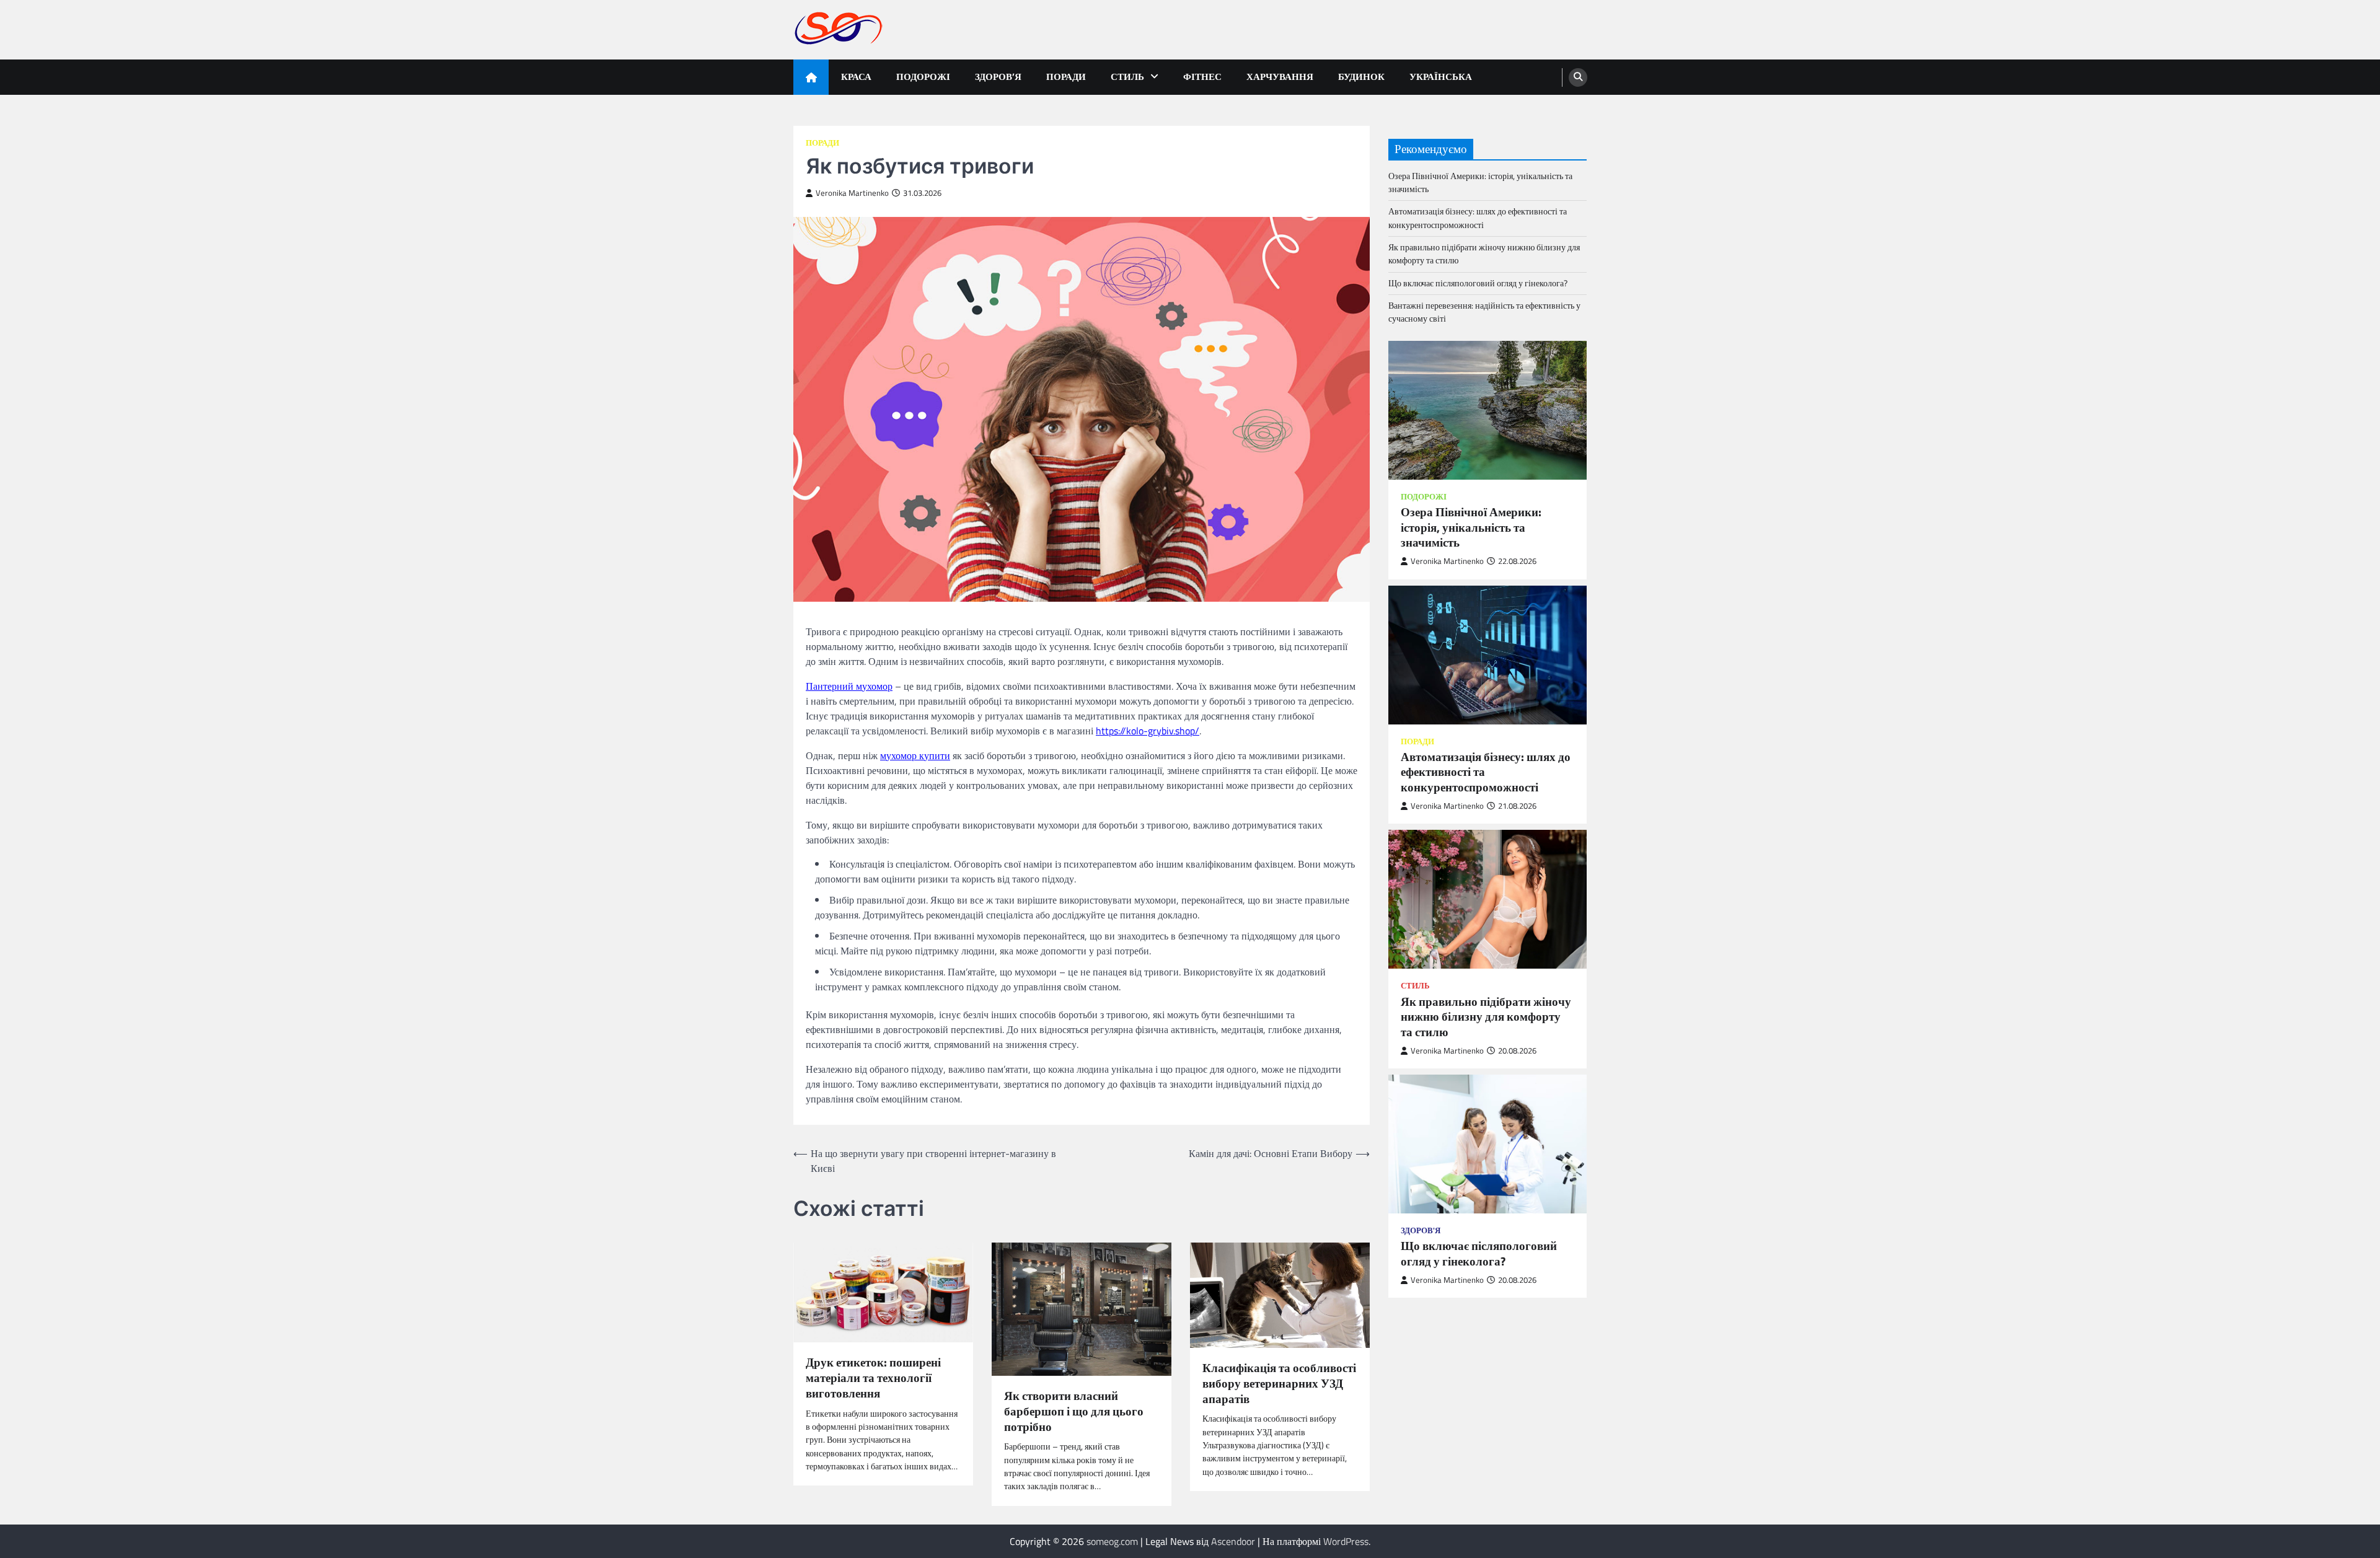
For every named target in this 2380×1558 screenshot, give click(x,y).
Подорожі (923, 77)
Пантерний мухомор (849, 686)
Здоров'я (1421, 1230)
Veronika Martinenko (852, 193)
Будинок (1361, 77)
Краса (856, 77)
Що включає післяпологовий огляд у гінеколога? (1478, 283)
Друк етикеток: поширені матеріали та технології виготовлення (873, 1378)
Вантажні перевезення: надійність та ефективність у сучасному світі (1484, 312)
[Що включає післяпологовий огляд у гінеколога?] (1487, 1144)
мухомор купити (915, 755)
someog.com (1112, 1541)
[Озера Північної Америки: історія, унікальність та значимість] (1487, 410)
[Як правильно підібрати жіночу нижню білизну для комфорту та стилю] (1487, 899)
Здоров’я (998, 77)
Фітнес (1202, 77)
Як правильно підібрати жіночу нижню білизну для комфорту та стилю (1484, 254)
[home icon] (811, 77)
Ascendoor (1233, 1541)
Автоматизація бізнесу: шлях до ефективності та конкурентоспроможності (1478, 218)
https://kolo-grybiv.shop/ (1148, 731)
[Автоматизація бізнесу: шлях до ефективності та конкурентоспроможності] (1487, 655)
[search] (1578, 77)
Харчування (1280, 77)
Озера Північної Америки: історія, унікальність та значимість (1480, 183)
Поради (1066, 77)
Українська (1441, 77)
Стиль (1127, 77)
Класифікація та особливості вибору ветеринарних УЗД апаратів (1279, 1383)
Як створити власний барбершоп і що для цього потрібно (1074, 1411)
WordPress (1346, 1541)
